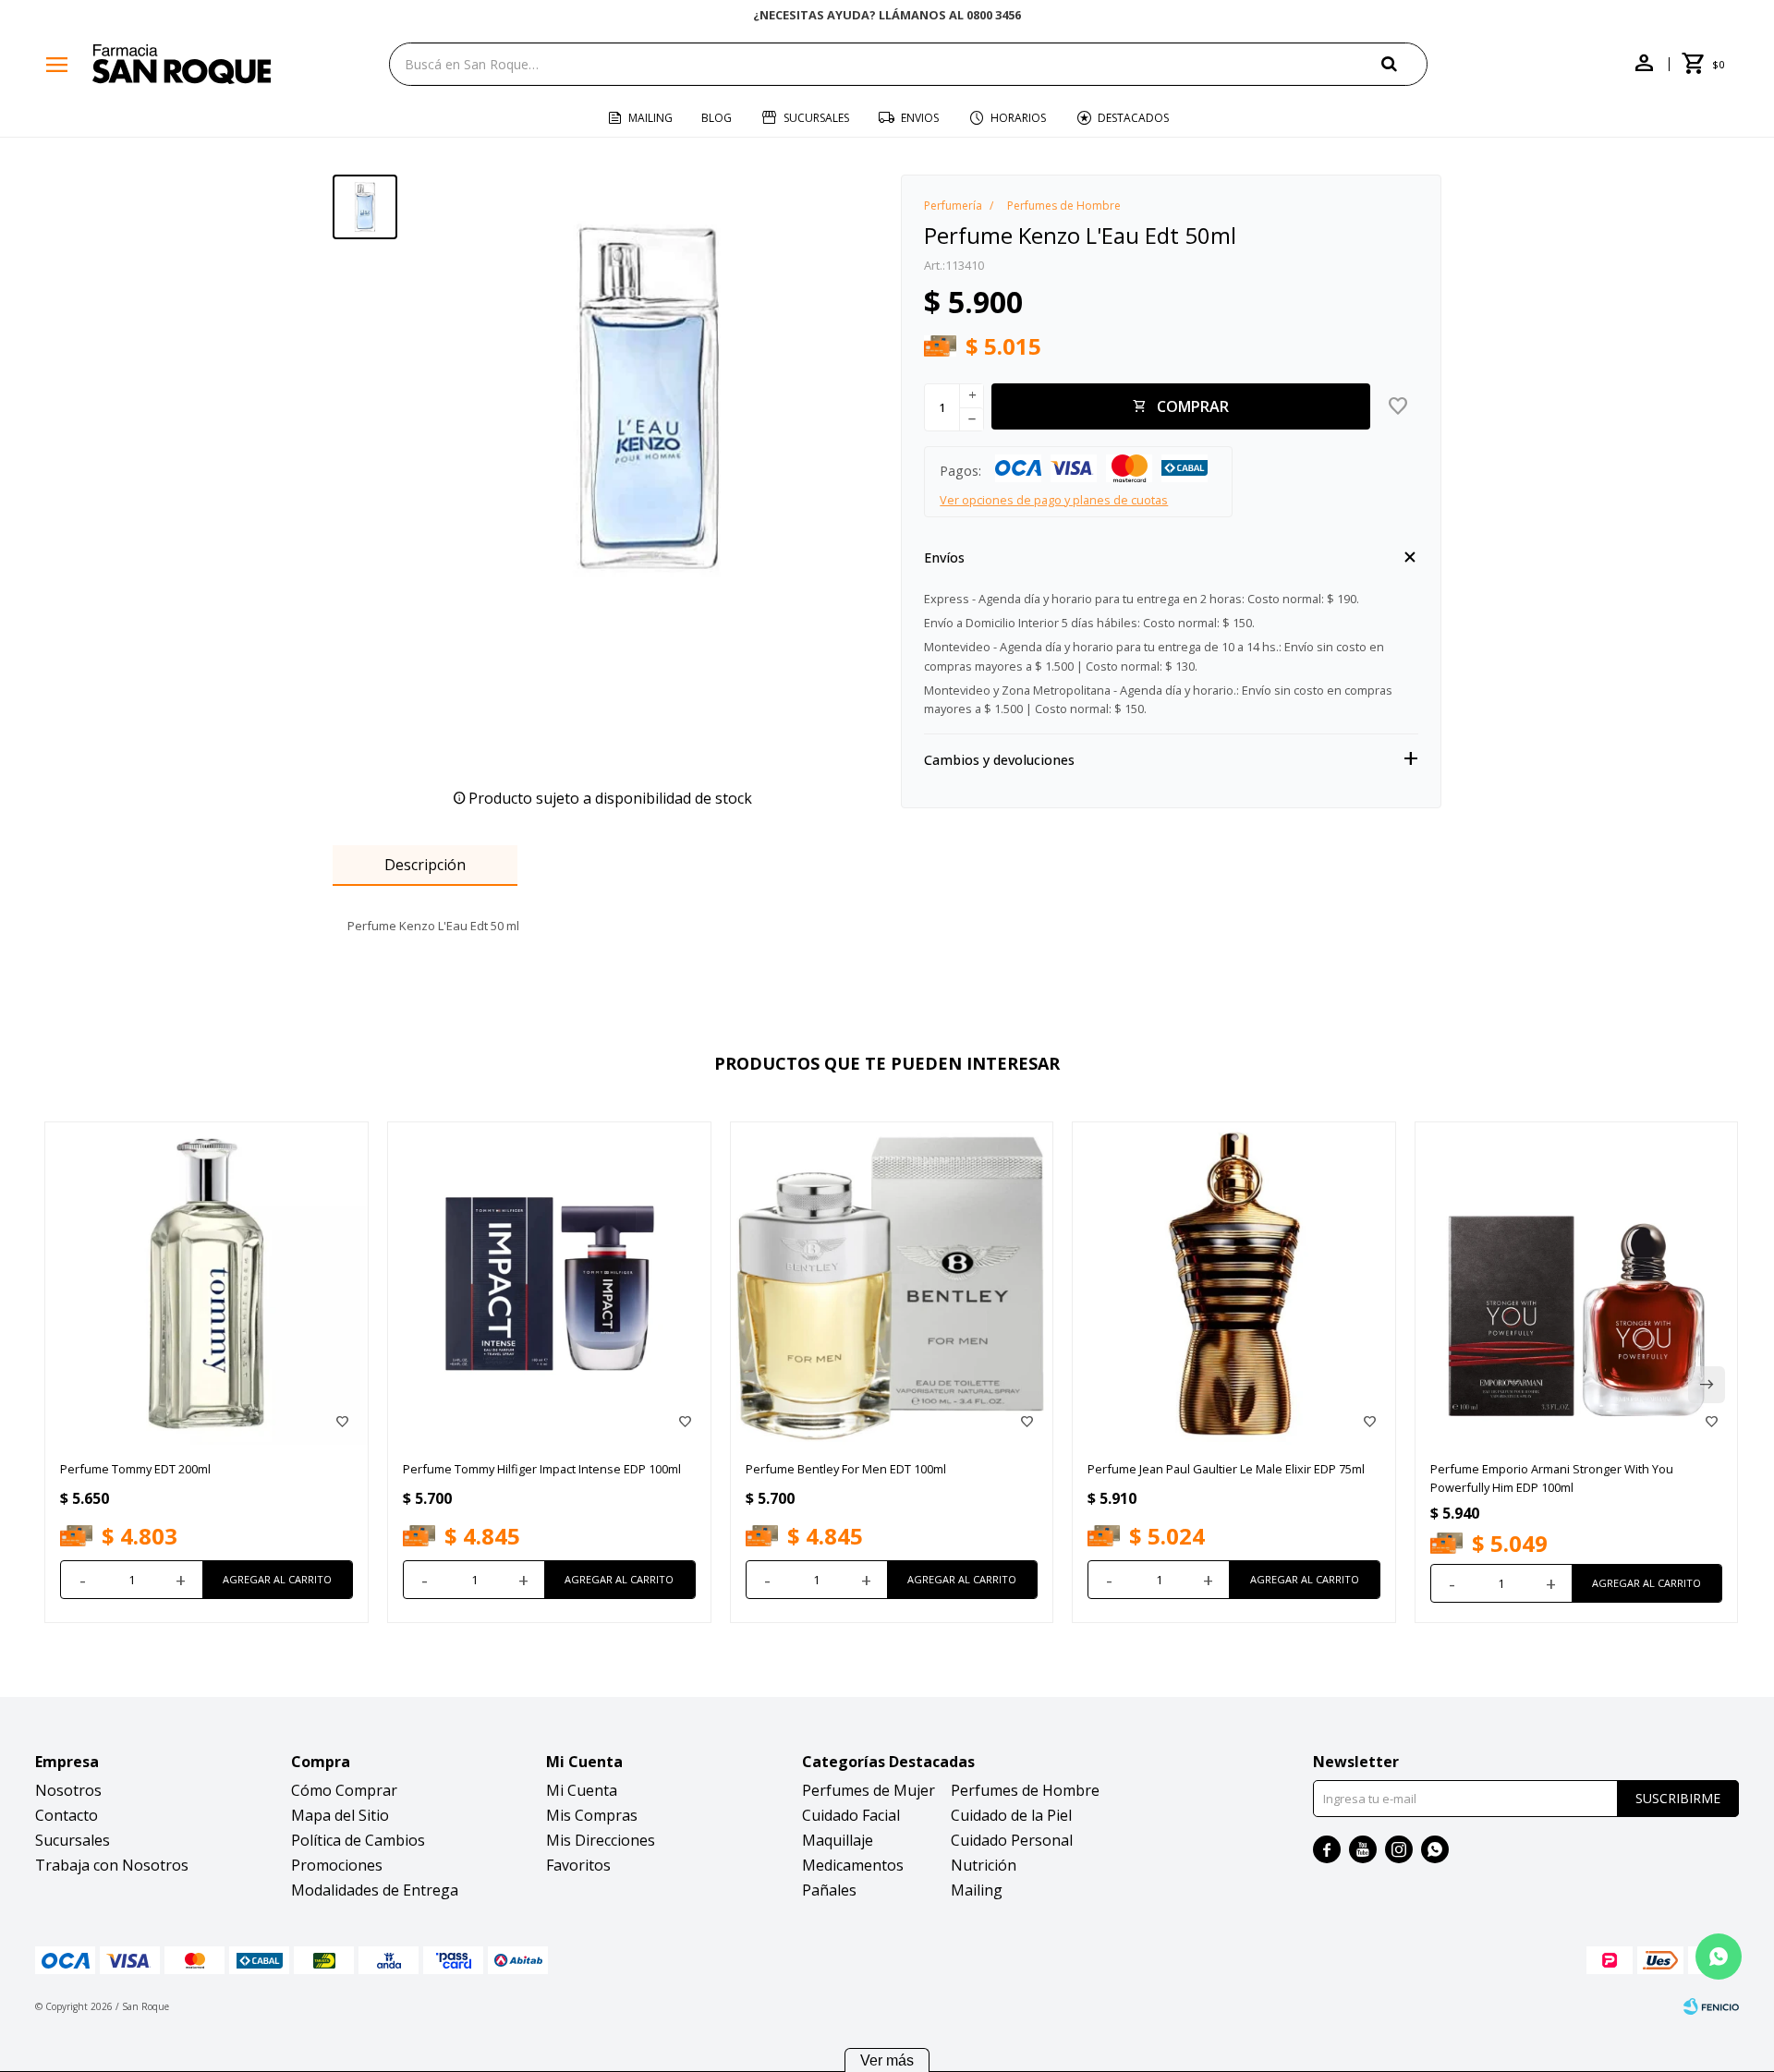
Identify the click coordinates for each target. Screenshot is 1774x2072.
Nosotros (68, 1790)
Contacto (67, 1815)
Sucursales (816, 118)
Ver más (887, 2060)
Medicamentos (853, 1865)
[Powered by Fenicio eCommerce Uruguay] (1711, 2006)
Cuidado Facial (851, 1815)
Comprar (1193, 406)
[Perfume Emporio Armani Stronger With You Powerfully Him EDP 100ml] (1577, 1284)
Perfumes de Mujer (869, 1790)
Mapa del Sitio (340, 1815)
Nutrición (984, 1865)
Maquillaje (838, 1840)
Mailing (650, 118)
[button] (1404, 63)
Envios (920, 118)
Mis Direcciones (601, 1840)
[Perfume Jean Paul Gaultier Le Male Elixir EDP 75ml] (1234, 1284)
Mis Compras (592, 1815)
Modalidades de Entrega (375, 1890)
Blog (717, 118)
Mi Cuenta (582, 1790)
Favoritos (578, 1865)
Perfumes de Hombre (1025, 1790)
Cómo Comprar (344, 1790)
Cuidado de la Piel (1011, 1815)
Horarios (1018, 118)
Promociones (337, 1865)
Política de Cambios (358, 1840)
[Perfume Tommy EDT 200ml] (207, 1284)
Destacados (1133, 118)
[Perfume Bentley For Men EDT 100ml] (892, 1284)
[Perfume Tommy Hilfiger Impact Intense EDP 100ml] (549, 1284)
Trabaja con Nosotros (112, 1865)
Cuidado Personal (1012, 1840)
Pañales (829, 1890)
